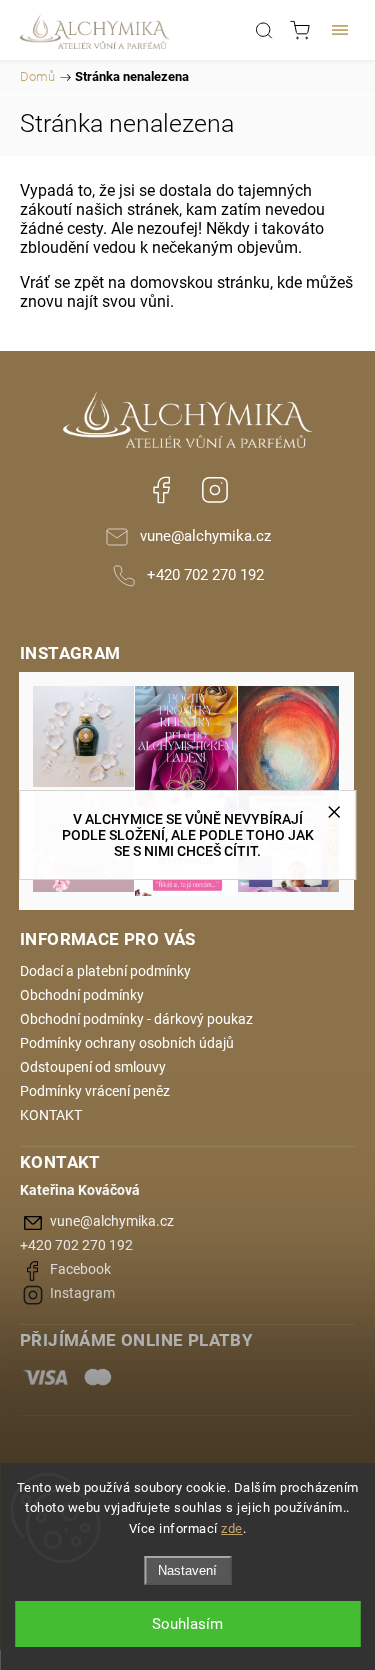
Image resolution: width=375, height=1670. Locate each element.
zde (232, 1528)
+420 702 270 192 (205, 575)
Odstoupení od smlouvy (93, 1067)
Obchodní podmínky (82, 995)
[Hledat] (264, 30)
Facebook (161, 490)
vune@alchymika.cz (205, 536)
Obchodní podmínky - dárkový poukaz (136, 1019)
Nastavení (187, 1570)
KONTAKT (51, 1115)
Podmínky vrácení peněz (95, 1091)
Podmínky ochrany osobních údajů (127, 1043)
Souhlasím (187, 1624)
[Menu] (340, 30)
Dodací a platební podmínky (105, 971)
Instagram (215, 490)
